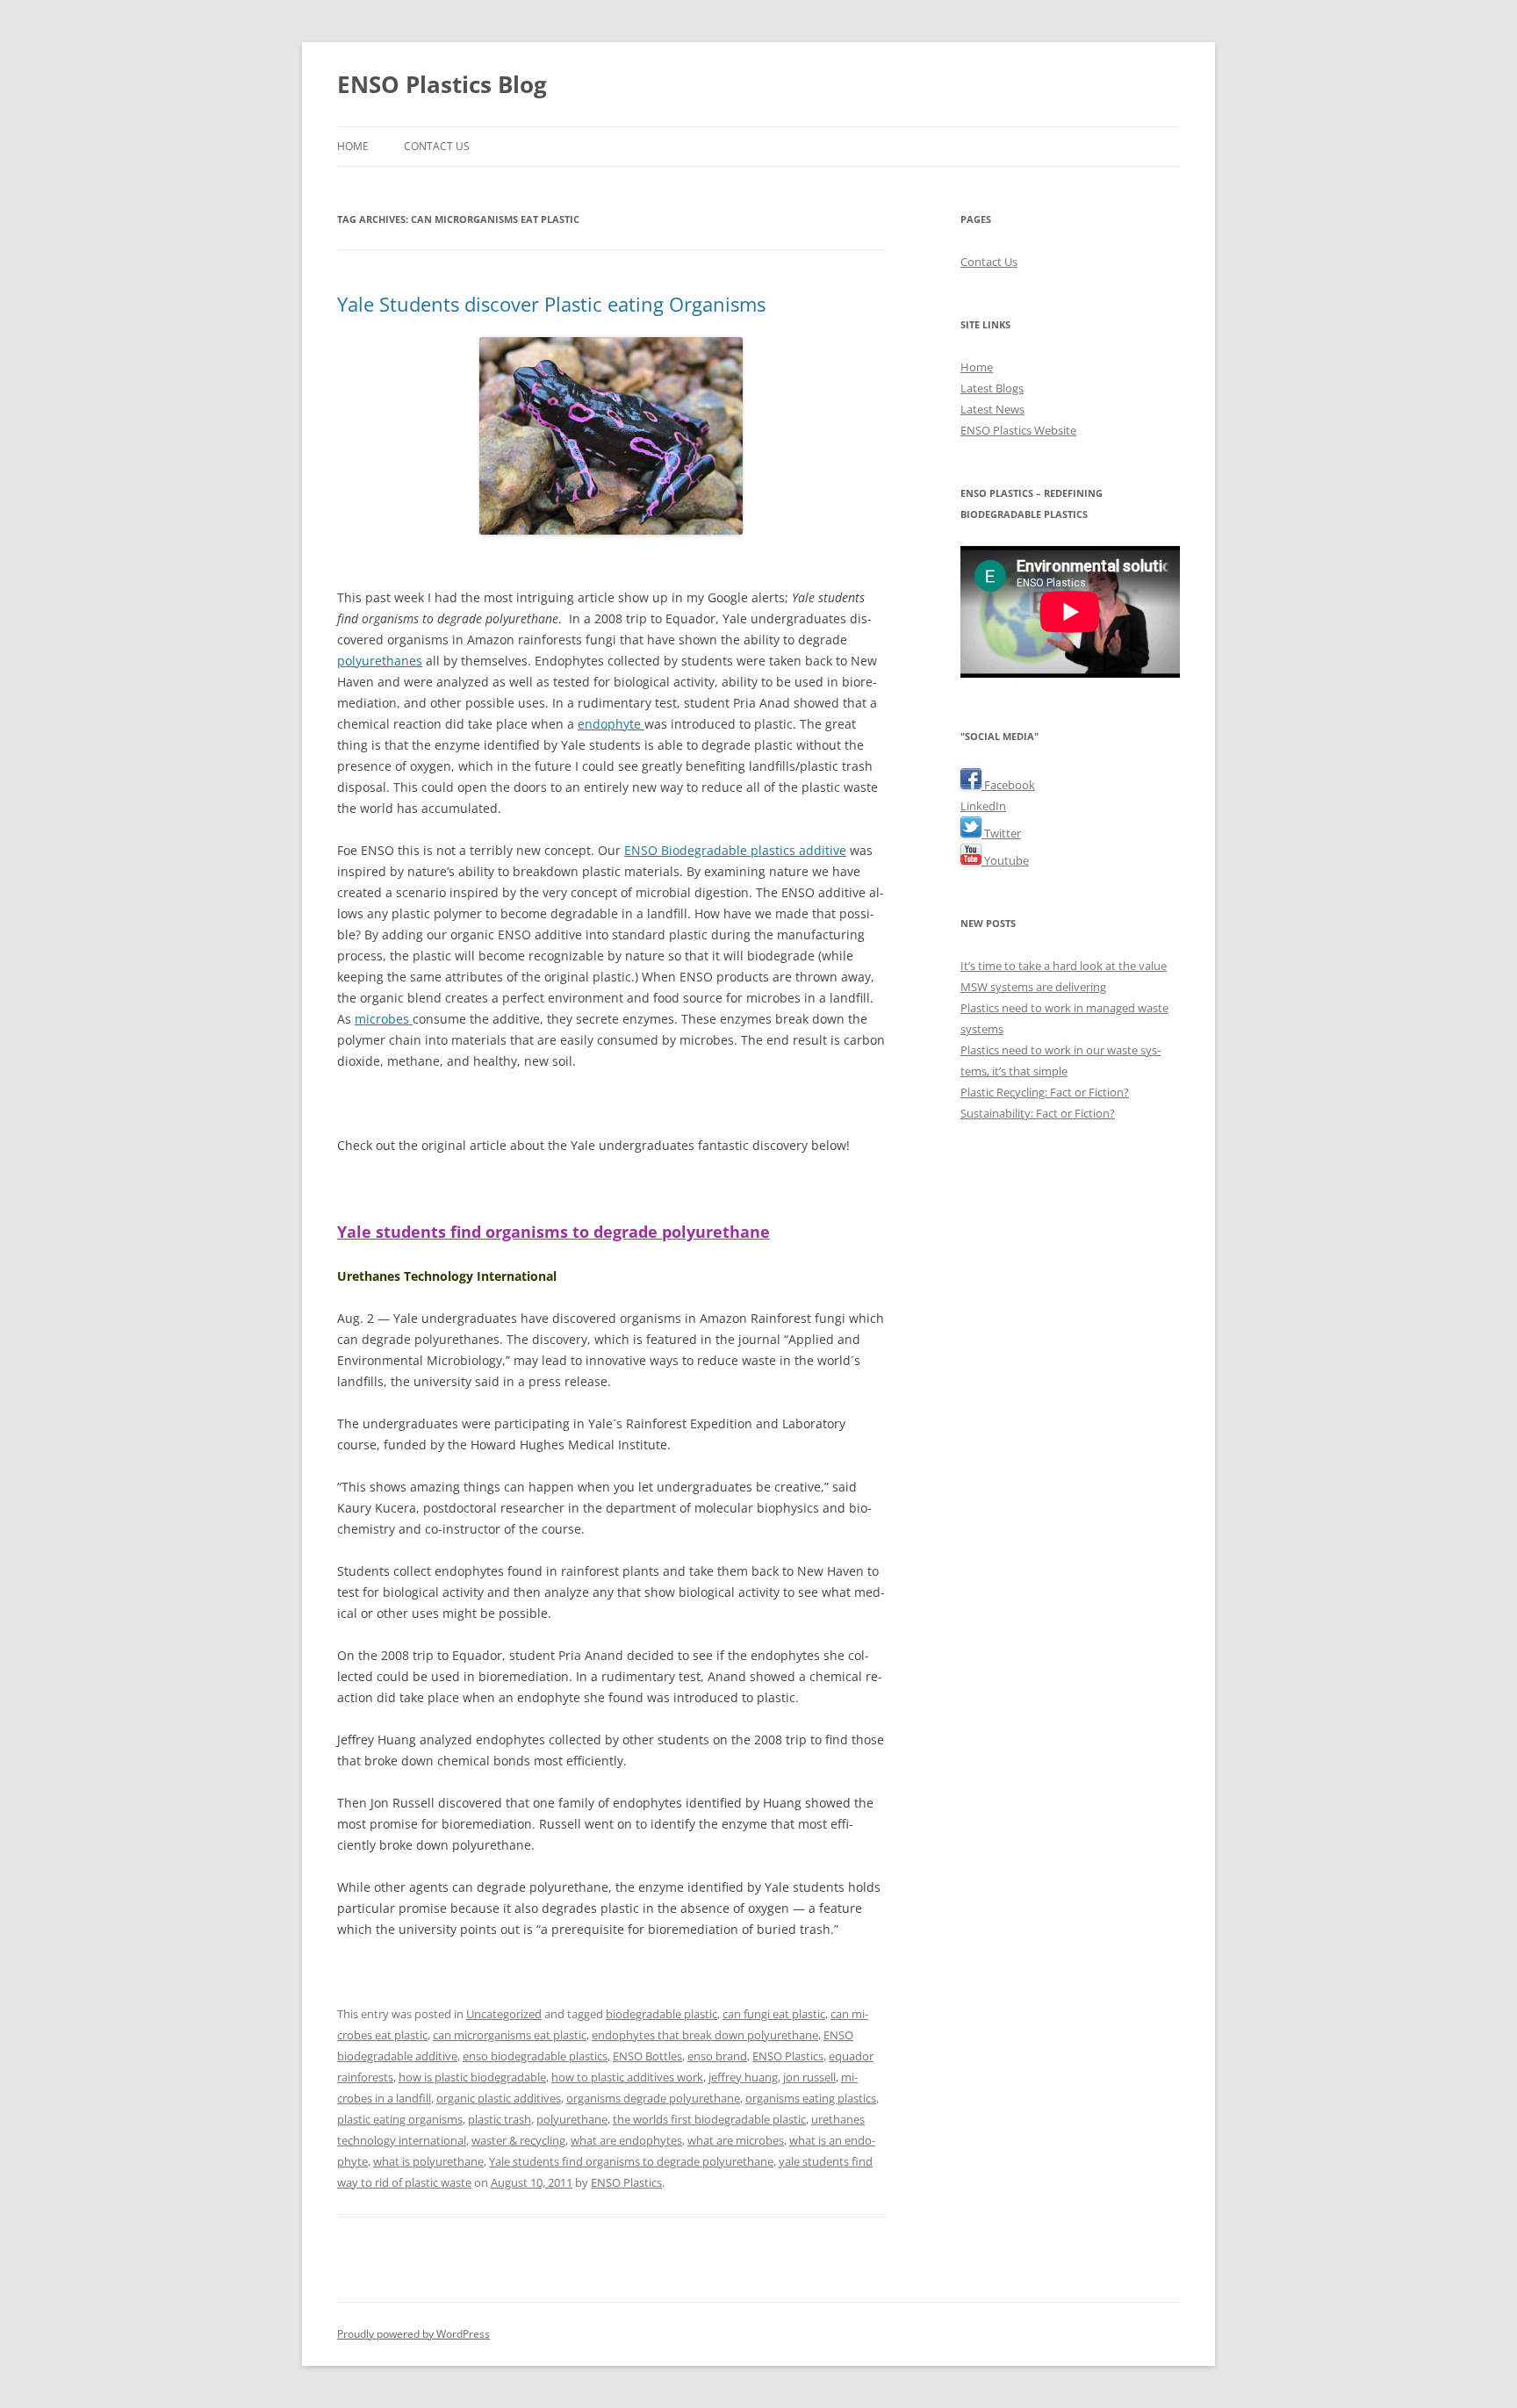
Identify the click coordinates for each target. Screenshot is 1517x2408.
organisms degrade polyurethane (653, 2098)
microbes (384, 1019)
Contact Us (437, 146)
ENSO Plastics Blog (442, 84)
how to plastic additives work (627, 2077)
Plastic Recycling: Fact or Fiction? (1045, 1092)
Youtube (1005, 860)
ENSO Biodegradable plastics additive (735, 850)
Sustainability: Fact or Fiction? (1038, 1113)
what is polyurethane (428, 2161)
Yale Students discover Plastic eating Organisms (551, 304)
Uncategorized (504, 2014)
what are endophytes (626, 2140)
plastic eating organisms (400, 2119)
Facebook (1008, 785)
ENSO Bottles (647, 2056)
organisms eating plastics (811, 2098)
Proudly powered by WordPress (413, 2334)
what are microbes (736, 2140)
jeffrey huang (743, 2077)
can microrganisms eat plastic (510, 2035)
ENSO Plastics (788, 2056)
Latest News (992, 409)
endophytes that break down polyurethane (705, 2035)
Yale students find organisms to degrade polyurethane (631, 2161)
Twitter (1001, 833)
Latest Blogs (992, 388)
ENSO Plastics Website (1018, 430)
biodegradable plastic (661, 2014)
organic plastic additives (499, 2098)
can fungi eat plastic (774, 2014)
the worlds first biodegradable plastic (709, 2119)
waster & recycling (518, 2140)
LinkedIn (983, 806)
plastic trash (500, 2119)
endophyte (611, 724)
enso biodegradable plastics (535, 2056)
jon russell (809, 2077)
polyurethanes (380, 661)
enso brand (717, 2056)
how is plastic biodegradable (472, 2077)
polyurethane (572, 2119)
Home (353, 146)
